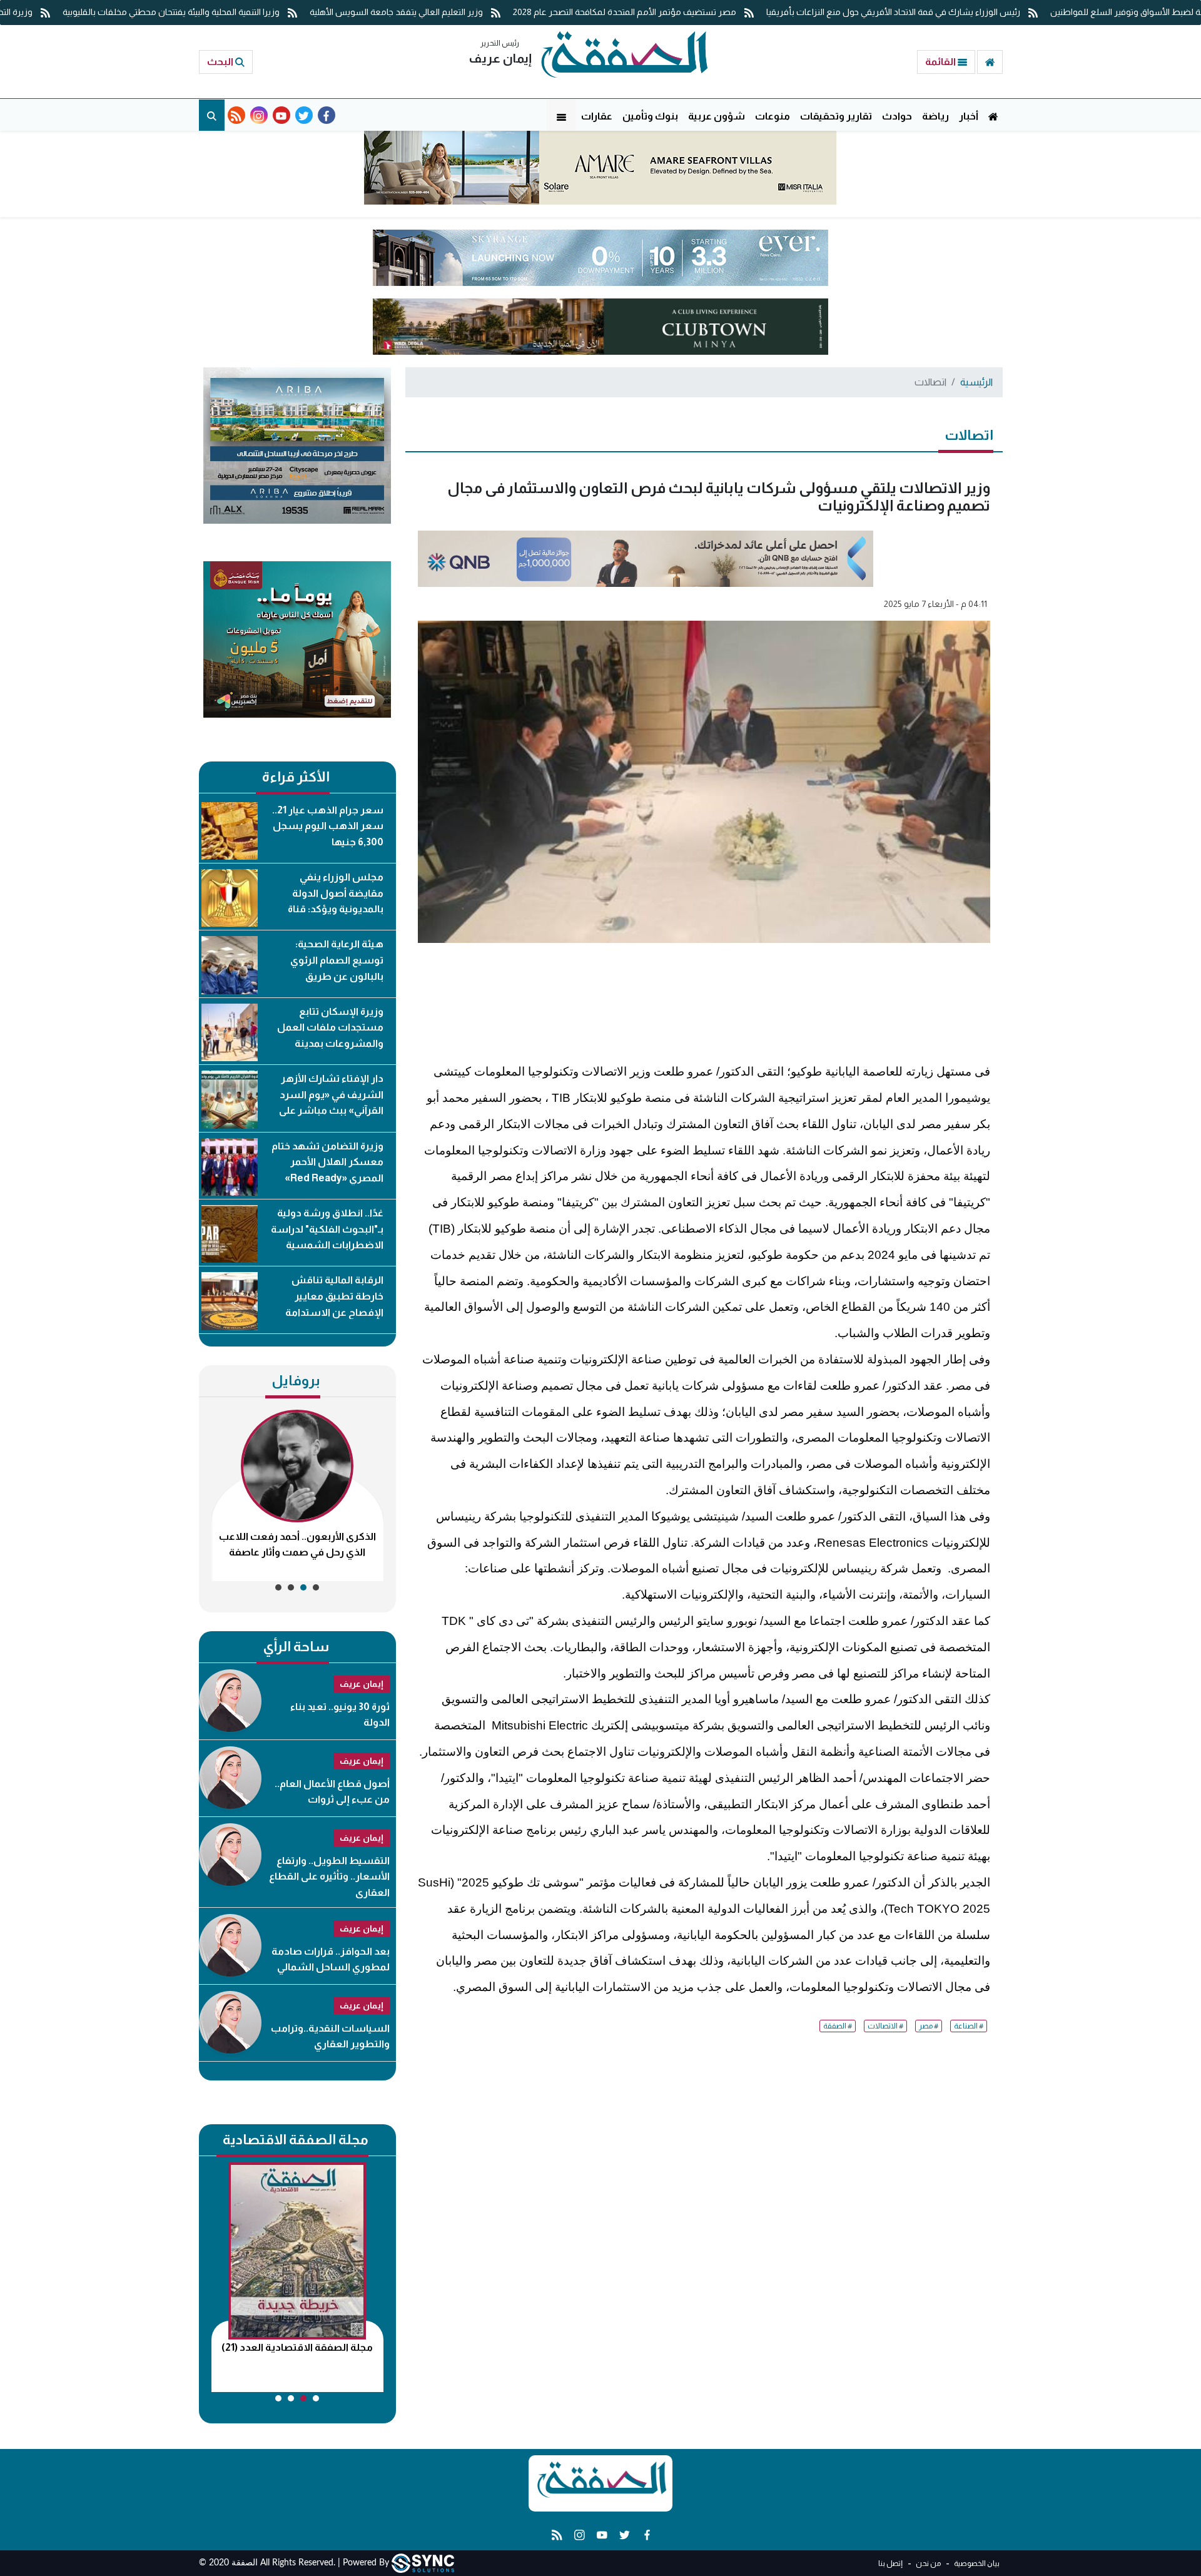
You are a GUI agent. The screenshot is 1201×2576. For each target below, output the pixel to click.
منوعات (773, 116)
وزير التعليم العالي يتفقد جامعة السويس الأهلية (397, 12)
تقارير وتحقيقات (836, 116)
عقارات (597, 116)
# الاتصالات (885, 2026)
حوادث (897, 116)
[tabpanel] (297, 1495)
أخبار (969, 116)
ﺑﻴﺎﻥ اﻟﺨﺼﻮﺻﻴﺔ (976, 2563)
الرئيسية (976, 382)
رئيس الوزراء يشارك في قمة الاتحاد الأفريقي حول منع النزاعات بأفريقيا (894, 12)
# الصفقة (838, 2026)
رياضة (935, 116)
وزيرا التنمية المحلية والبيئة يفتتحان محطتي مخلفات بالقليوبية (172, 12)
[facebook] (327, 115)
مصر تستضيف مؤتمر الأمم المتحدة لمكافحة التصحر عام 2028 (626, 12)
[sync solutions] (423, 2563)
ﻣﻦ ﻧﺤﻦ (928, 2563)
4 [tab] (278, 1587)
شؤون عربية (717, 116)
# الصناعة (969, 2026)
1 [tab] (316, 1587)
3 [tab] (291, 1587)
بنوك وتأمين (650, 116)
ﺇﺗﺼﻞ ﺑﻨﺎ (890, 2563)
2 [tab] (303, 1587)
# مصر (929, 2026)
